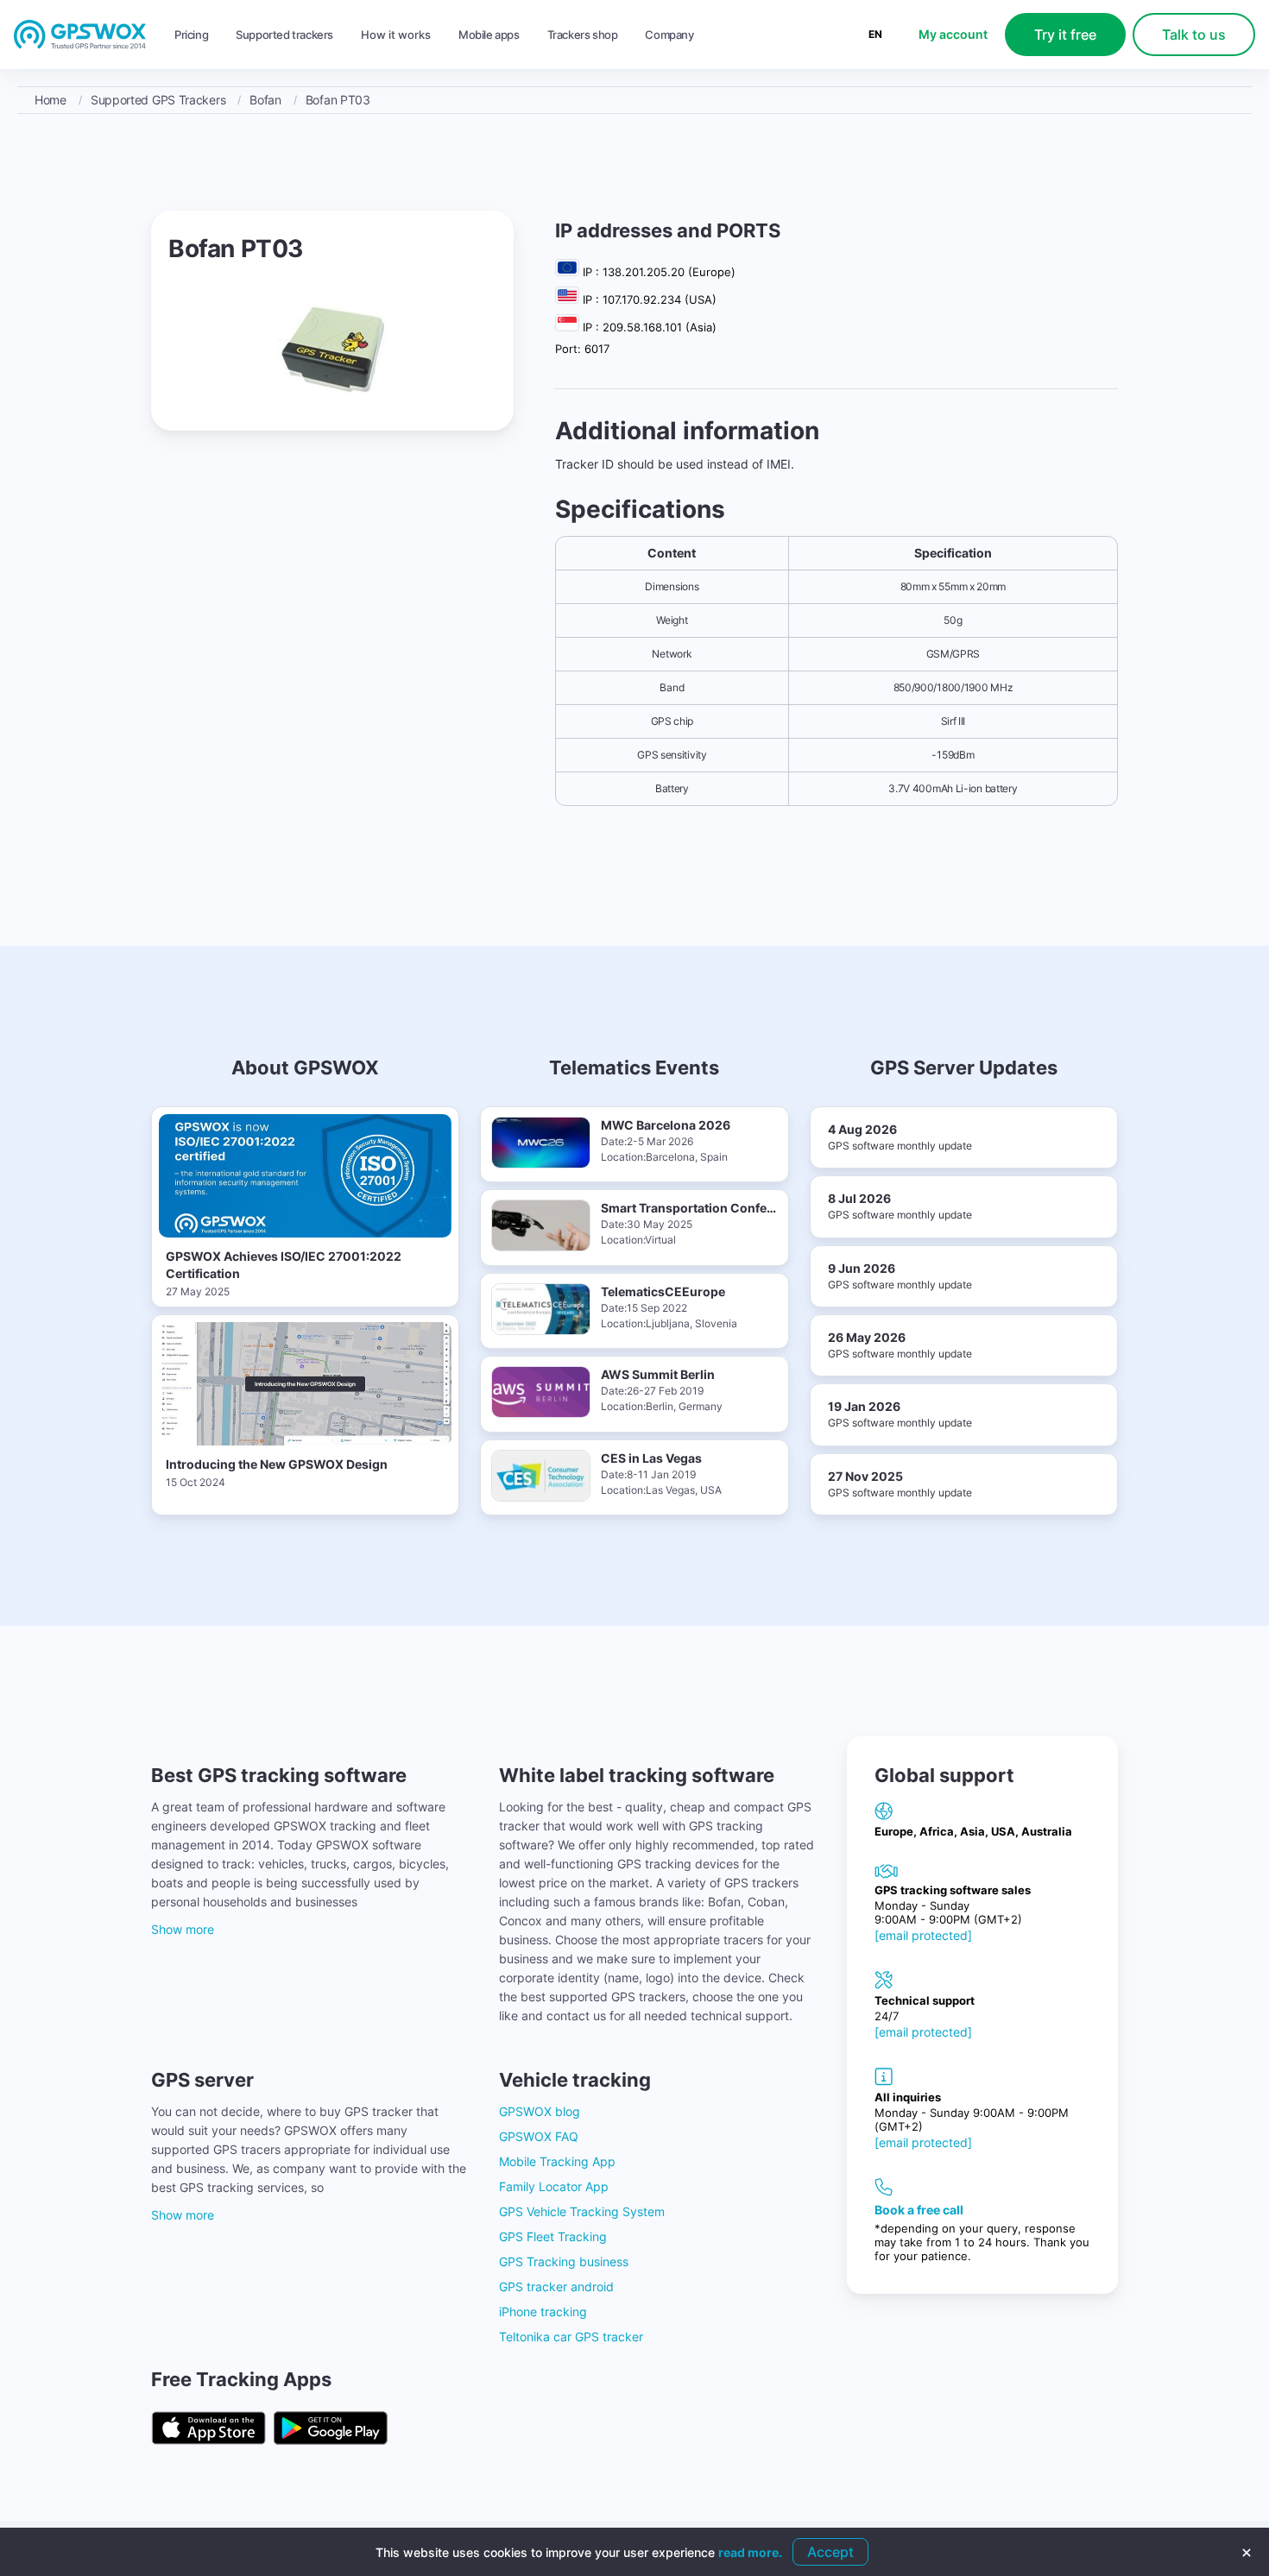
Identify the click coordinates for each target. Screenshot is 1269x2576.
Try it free (1065, 35)
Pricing (191, 35)
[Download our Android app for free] (331, 2429)
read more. (750, 2552)
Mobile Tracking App (557, 2161)
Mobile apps (489, 35)
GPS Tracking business (564, 2261)
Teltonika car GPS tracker (571, 2337)
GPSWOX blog (540, 2111)
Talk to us (1194, 35)
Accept (830, 2552)
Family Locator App (554, 2186)
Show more (183, 1929)
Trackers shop (583, 35)
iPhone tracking (543, 2311)
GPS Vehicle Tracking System (582, 2211)
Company (669, 35)
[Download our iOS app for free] (208, 2429)
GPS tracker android (556, 2286)
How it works (396, 35)
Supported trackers (284, 35)
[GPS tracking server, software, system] (80, 35)
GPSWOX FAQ (539, 2136)
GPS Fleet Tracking (553, 2236)
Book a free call (919, 2210)
